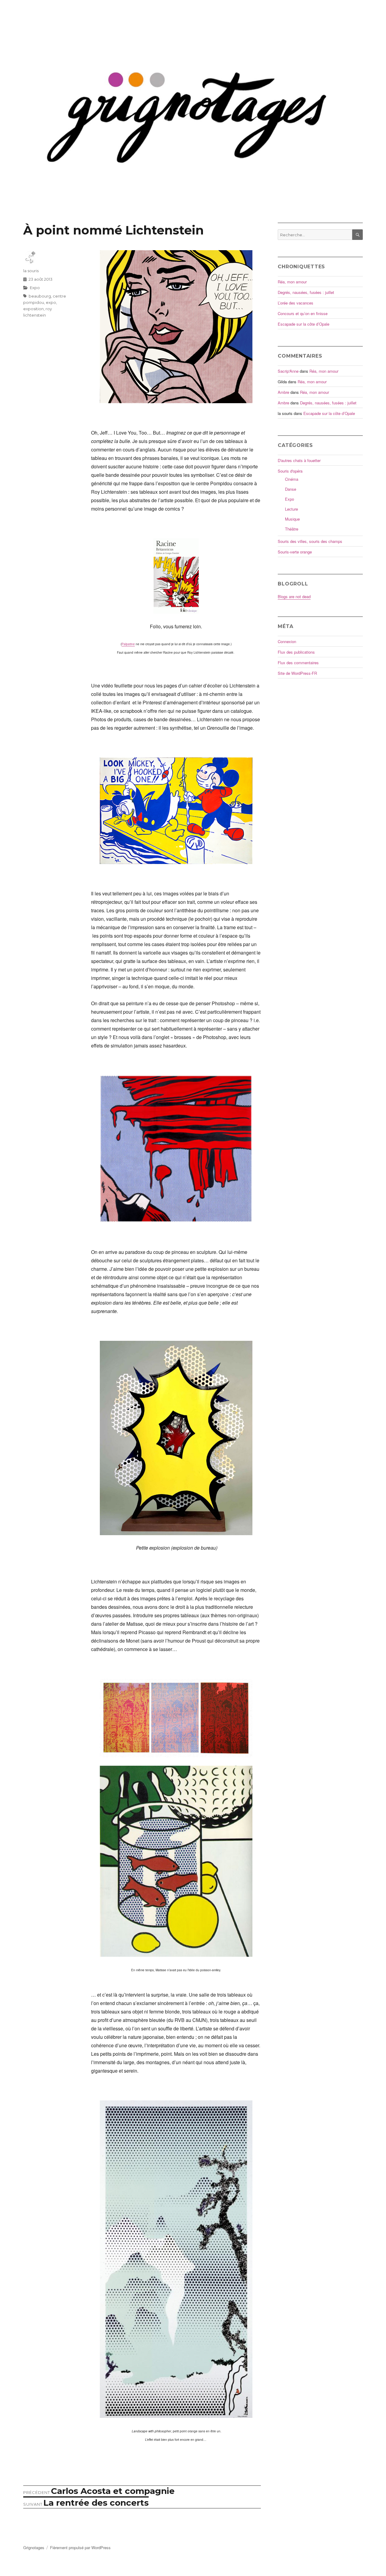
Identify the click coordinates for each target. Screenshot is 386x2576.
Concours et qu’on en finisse (303, 313)
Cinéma (292, 479)
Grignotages (34, 2547)
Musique (292, 519)
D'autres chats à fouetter (299, 460)
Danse (291, 489)
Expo (35, 288)
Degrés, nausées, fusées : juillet (306, 292)
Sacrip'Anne (288, 371)
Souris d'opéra (290, 471)
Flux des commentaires (298, 663)
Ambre (283, 392)
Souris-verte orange (295, 552)
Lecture (291, 509)
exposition (33, 309)
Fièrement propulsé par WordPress (80, 2547)
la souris (31, 271)
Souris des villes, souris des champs (310, 541)
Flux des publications (296, 652)
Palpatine (128, 644)
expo (51, 302)
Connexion (287, 641)
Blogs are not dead (294, 596)
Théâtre (292, 529)
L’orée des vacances (296, 303)
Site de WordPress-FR (297, 673)
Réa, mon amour (292, 282)
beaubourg (40, 296)
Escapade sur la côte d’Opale (304, 324)
